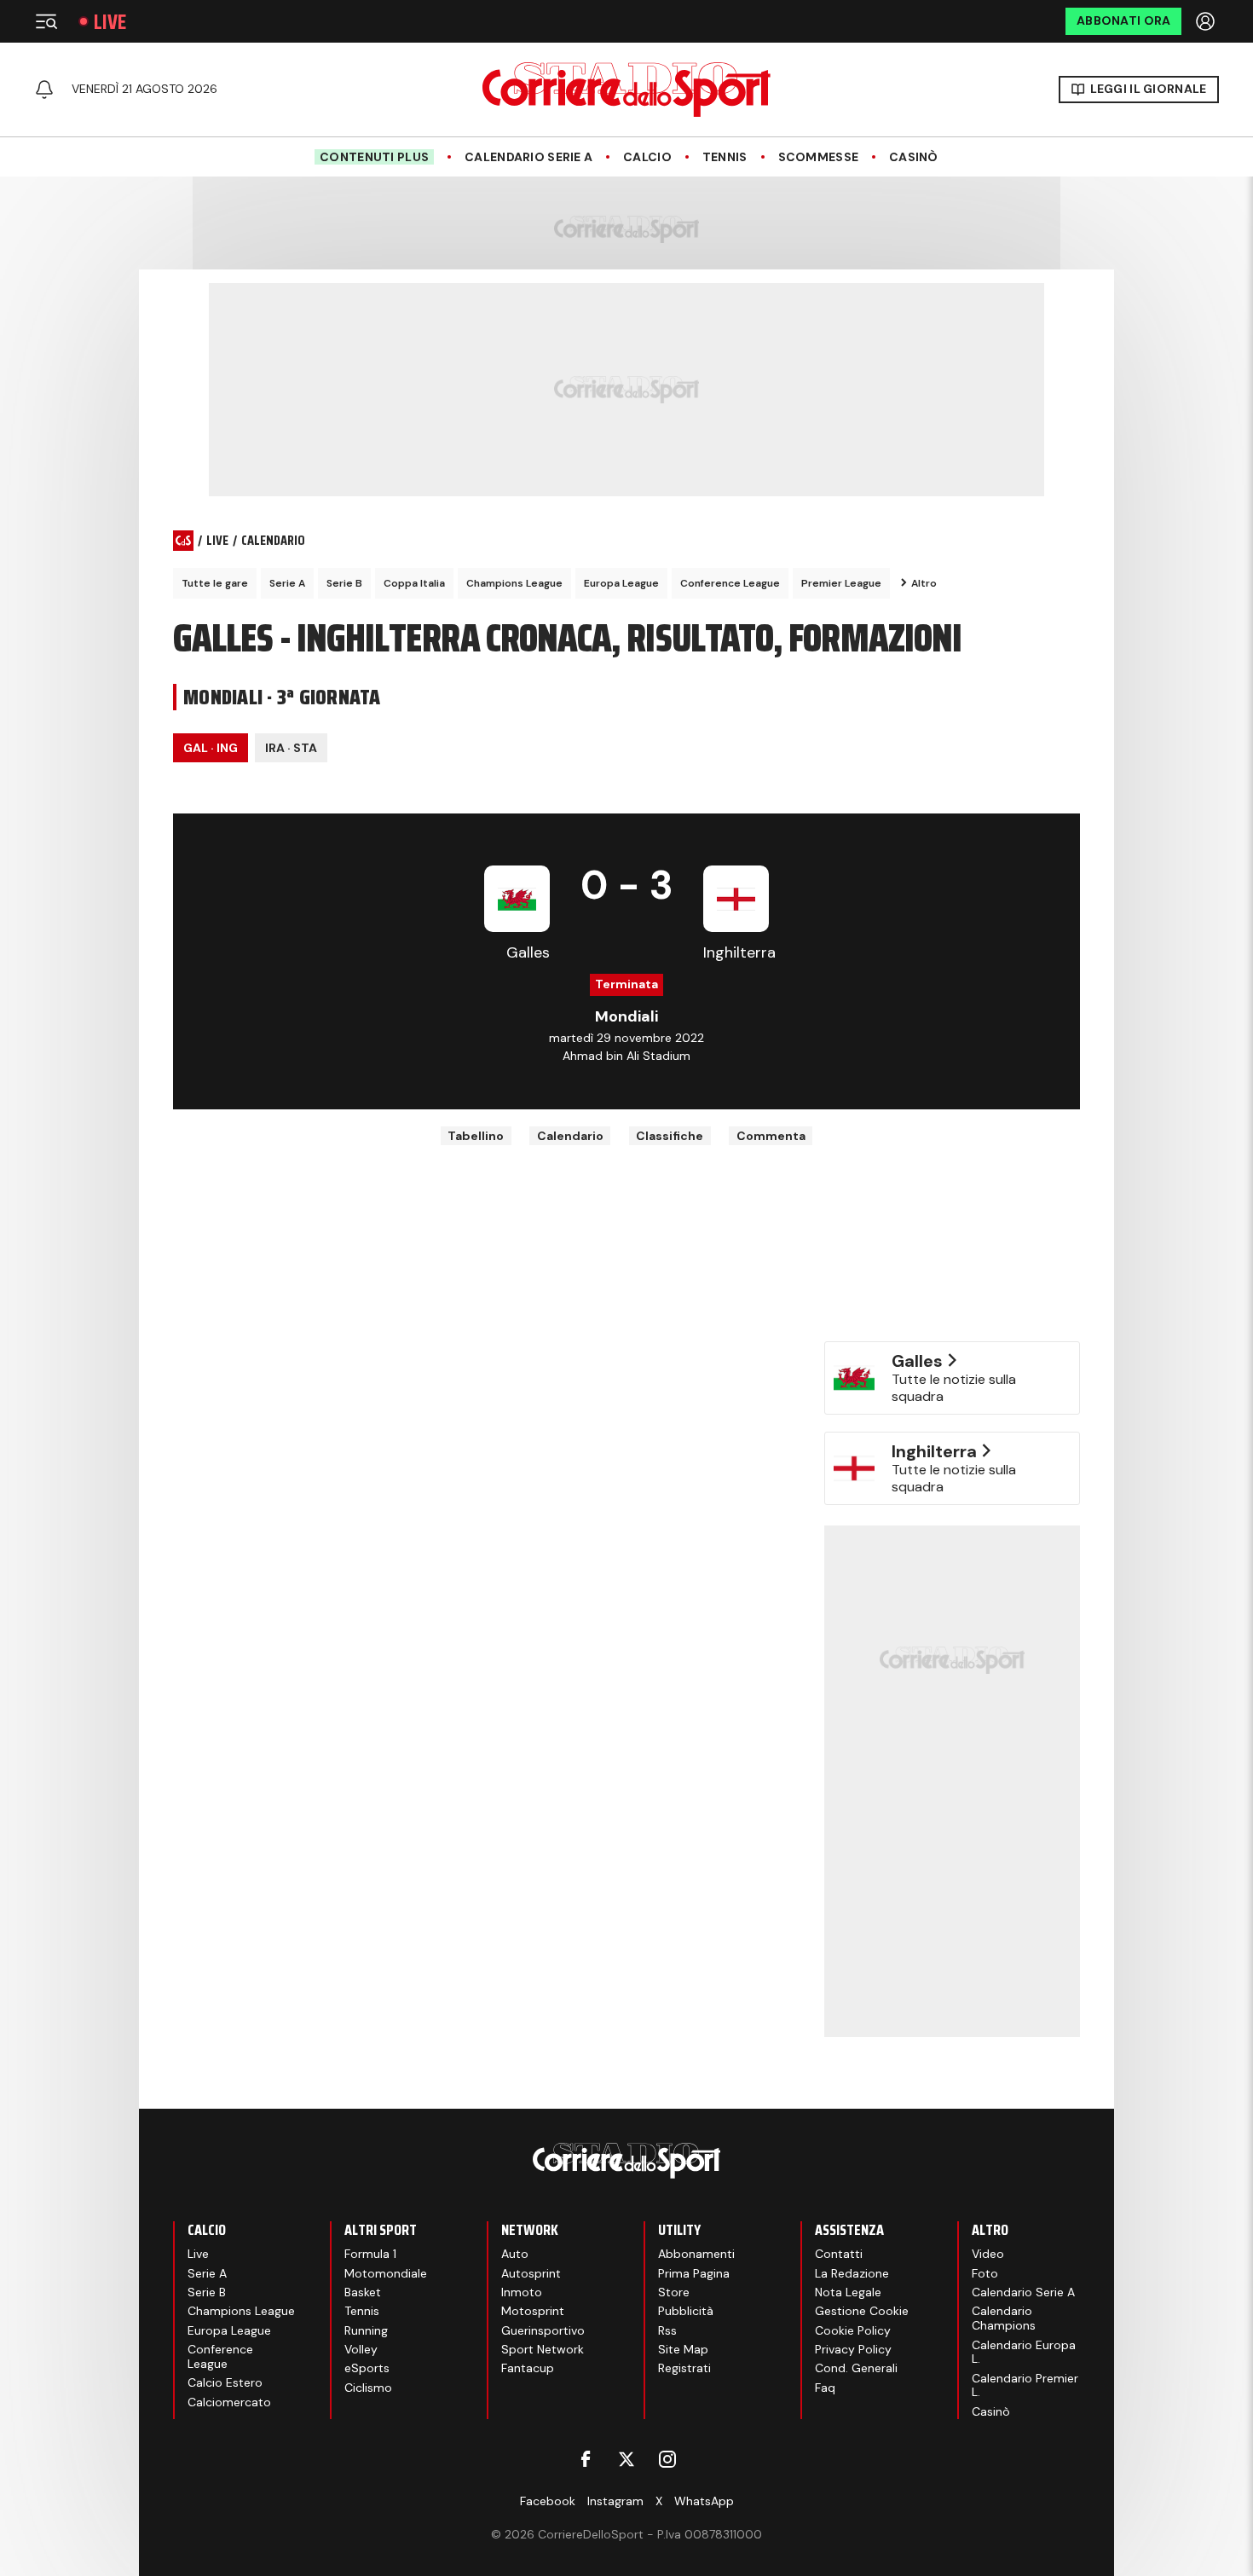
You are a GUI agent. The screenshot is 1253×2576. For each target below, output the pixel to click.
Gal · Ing (211, 748)
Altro (924, 583)
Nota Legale (848, 2292)
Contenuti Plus (374, 157)
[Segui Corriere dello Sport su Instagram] (667, 2459)
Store (674, 2292)
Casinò (914, 157)
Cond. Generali (856, 2368)
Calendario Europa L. (1024, 2352)
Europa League (621, 583)
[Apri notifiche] (44, 90)
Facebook (548, 2501)
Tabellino (476, 1136)
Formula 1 (370, 2254)
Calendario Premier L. (1025, 2385)
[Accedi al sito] (1207, 21)
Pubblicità (686, 2311)
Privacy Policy (853, 2349)
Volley (361, 2349)
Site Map (683, 2349)
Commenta (771, 1136)
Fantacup (528, 2368)
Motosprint (533, 2311)
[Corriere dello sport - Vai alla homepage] (626, 90)
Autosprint (531, 2273)
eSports (367, 2368)
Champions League (514, 583)
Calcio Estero (225, 2382)
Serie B (344, 583)
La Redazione (852, 2273)
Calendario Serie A (528, 157)
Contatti (839, 2254)
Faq (825, 2388)
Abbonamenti (696, 2254)
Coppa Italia (414, 583)
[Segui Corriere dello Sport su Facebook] (586, 2459)
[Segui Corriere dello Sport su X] (626, 2459)
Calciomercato (229, 2402)
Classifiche (670, 1136)
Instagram (615, 2501)
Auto (515, 2254)
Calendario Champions (1004, 2318)
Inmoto (522, 2292)
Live (110, 22)
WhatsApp (704, 2501)
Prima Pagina (694, 2273)
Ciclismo (368, 2388)
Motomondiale (386, 2273)
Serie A (287, 583)
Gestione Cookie (862, 2311)
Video (988, 2254)
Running (366, 2330)
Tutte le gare (215, 583)
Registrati (684, 2368)
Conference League (730, 583)
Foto (985, 2273)
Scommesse (819, 157)
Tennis (725, 157)
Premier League (841, 583)
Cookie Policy (853, 2330)
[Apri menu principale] (46, 21)
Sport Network (543, 2349)
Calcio (647, 157)
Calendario (570, 1136)
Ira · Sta (291, 748)
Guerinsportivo (543, 2330)
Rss (667, 2330)
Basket (363, 2292)
